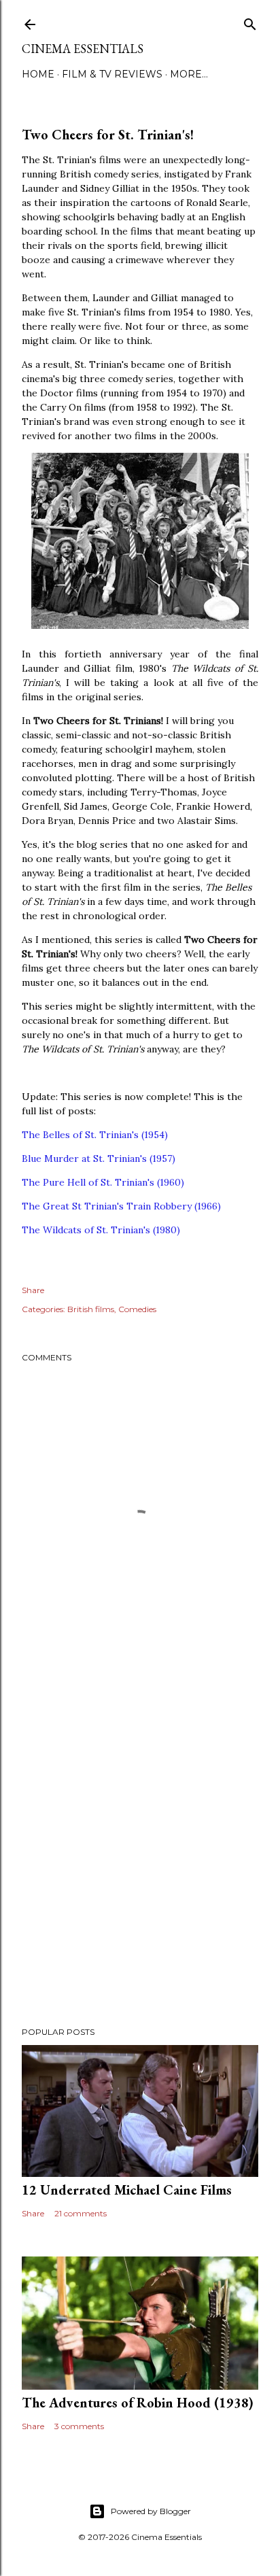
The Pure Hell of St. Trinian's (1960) (103, 1182)
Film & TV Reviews (112, 74)
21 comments (81, 2213)
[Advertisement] (140, 1853)
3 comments (79, 2426)
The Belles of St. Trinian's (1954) (95, 1135)
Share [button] (33, 1290)
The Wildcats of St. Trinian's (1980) (101, 1230)
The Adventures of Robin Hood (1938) (138, 2403)
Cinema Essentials (83, 49)
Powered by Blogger (151, 2511)
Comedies (137, 1309)
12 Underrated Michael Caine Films (127, 2190)
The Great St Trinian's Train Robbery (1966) (121, 1206)
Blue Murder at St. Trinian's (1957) (99, 1158)
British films (91, 1309)
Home (38, 74)
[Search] (250, 21)
